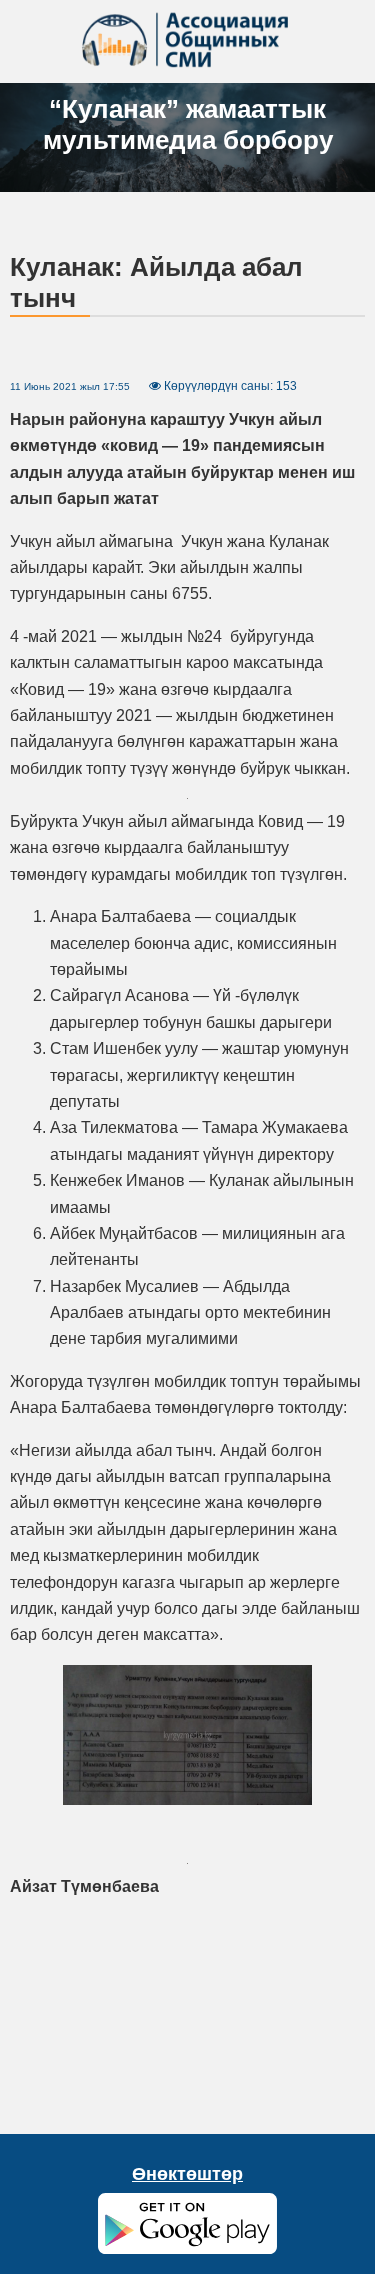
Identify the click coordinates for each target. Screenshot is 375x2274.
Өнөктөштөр (187, 2174)
